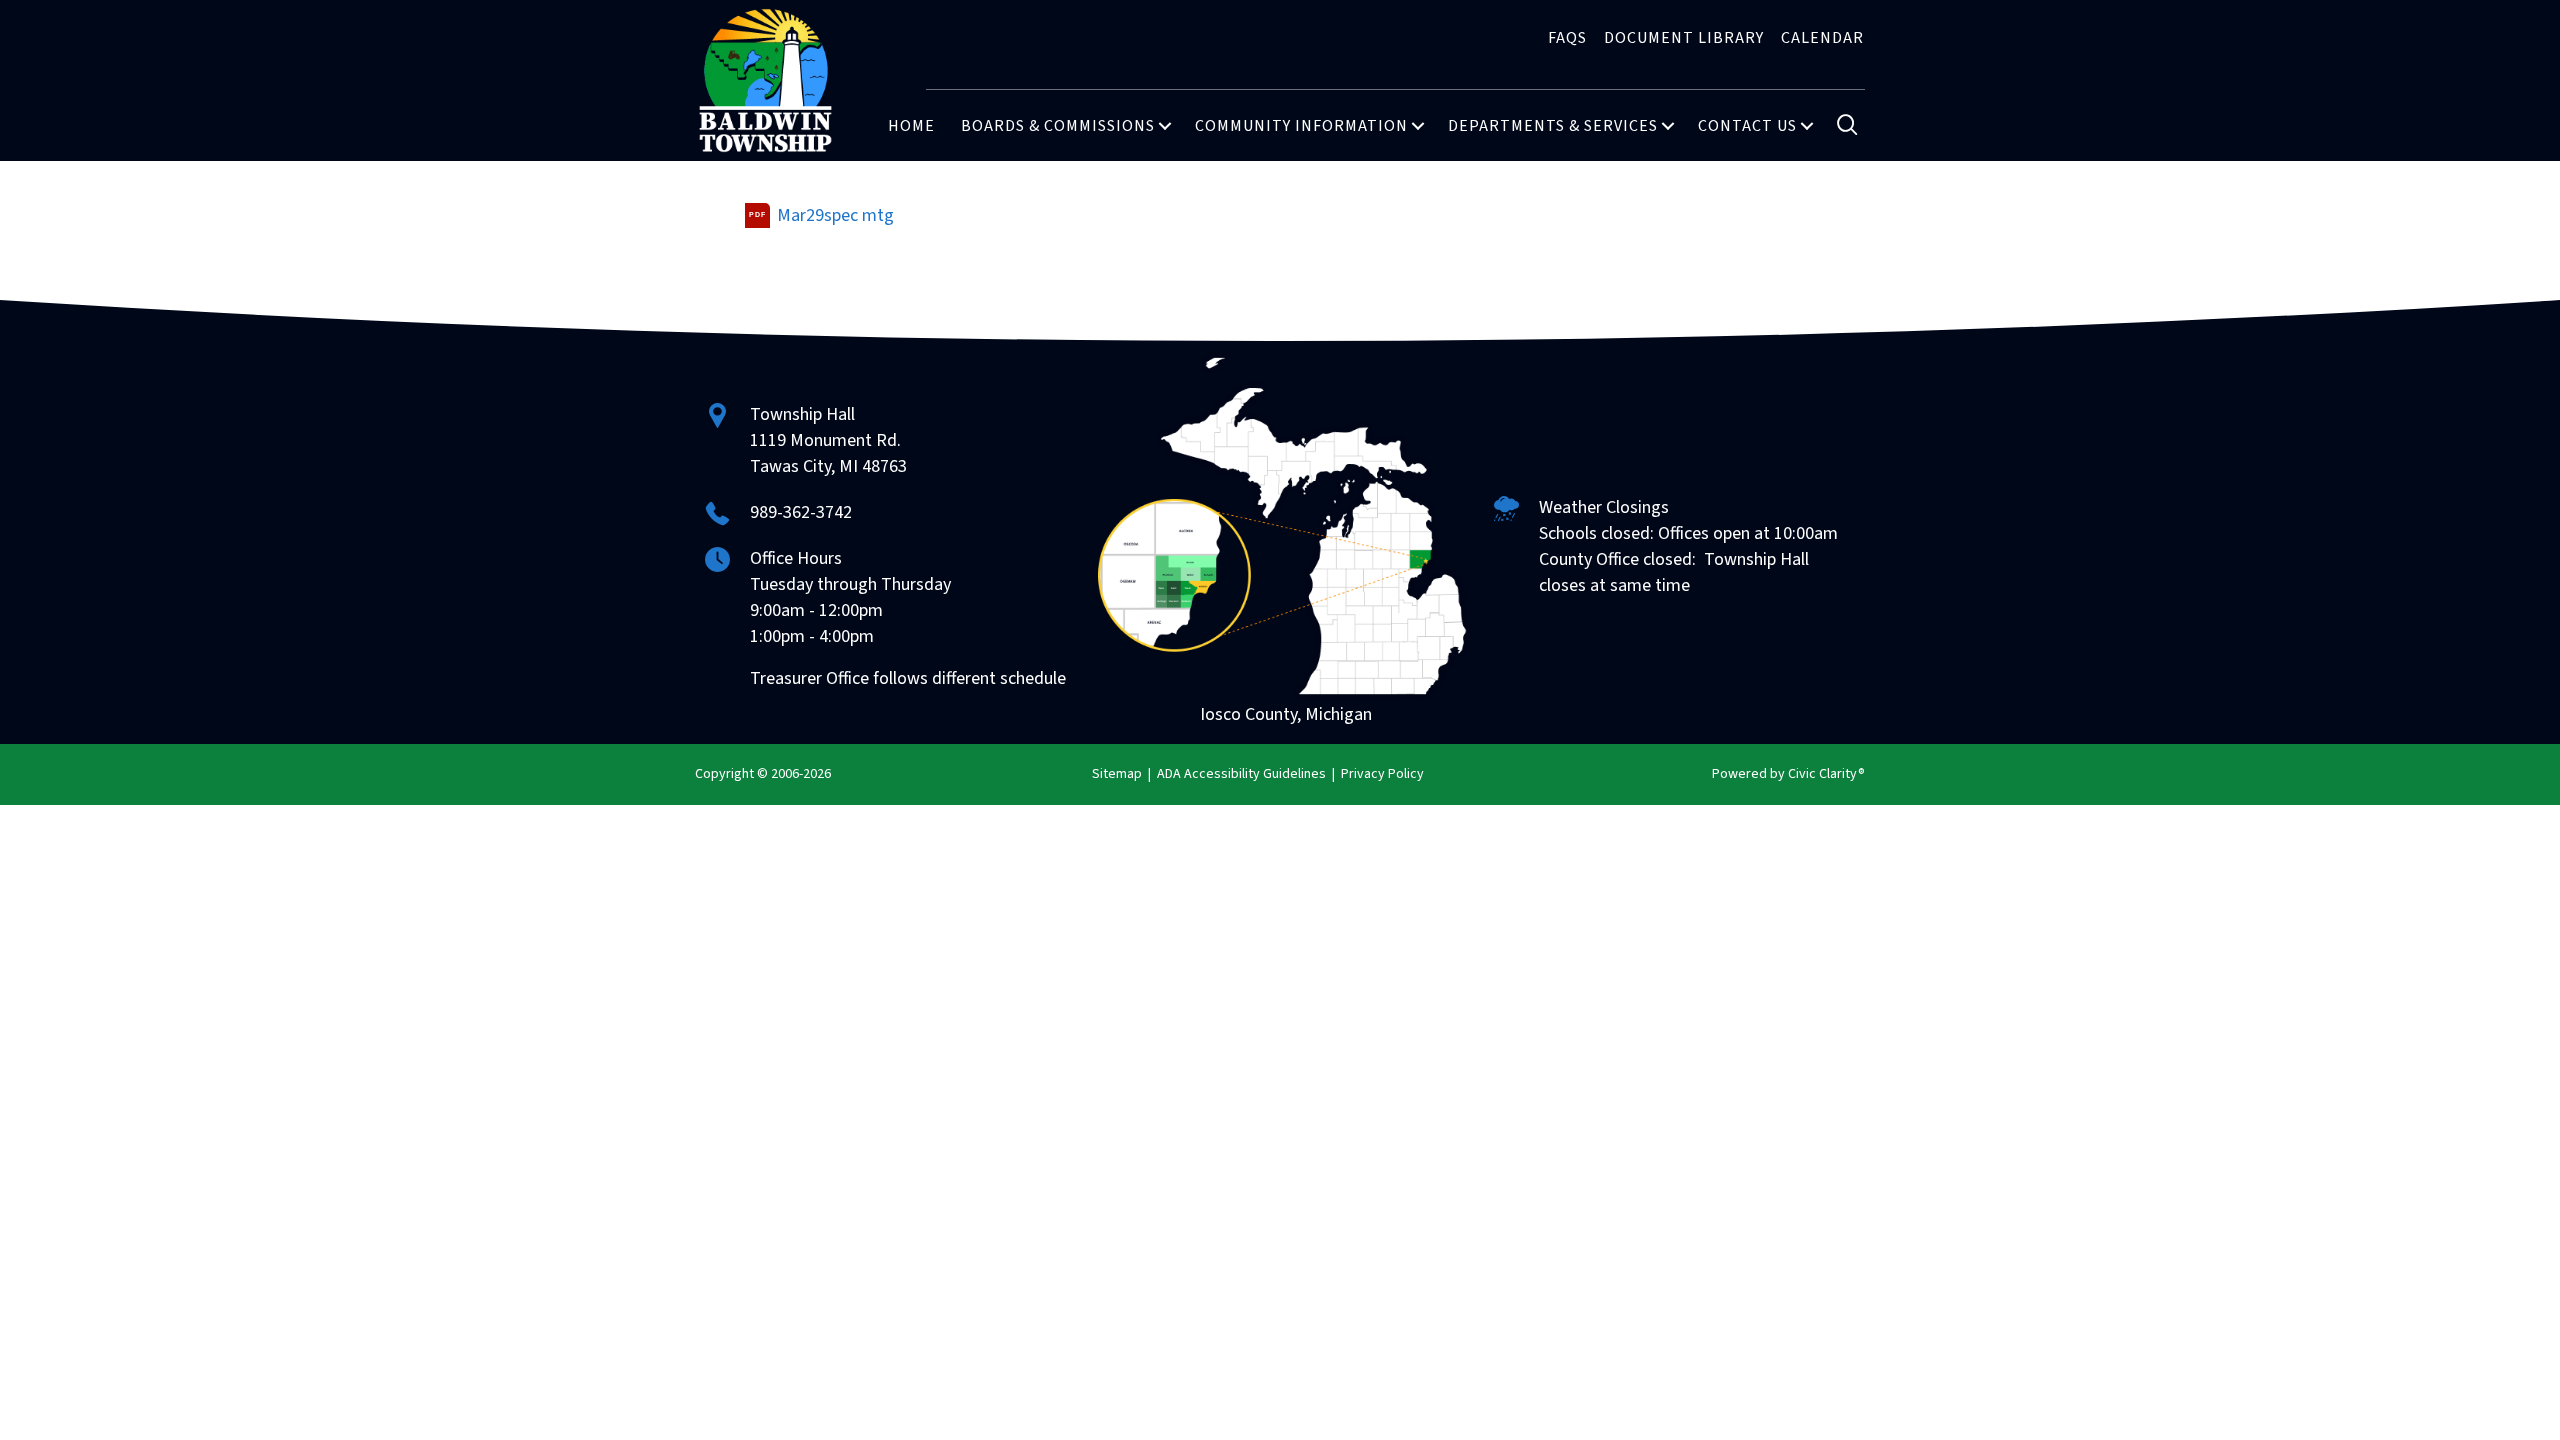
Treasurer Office (809, 678)
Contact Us (1747, 126)
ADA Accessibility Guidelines (1241, 774)
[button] (1164, 126)
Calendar (1822, 38)
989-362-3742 (801, 512)
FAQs (1567, 38)
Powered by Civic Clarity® (1788, 774)
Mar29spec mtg (835, 215)
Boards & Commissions (1058, 126)
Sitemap (1117, 774)
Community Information (1301, 126)
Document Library (1684, 38)
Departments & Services (1553, 126)
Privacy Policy (1382, 774)
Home (911, 126)
